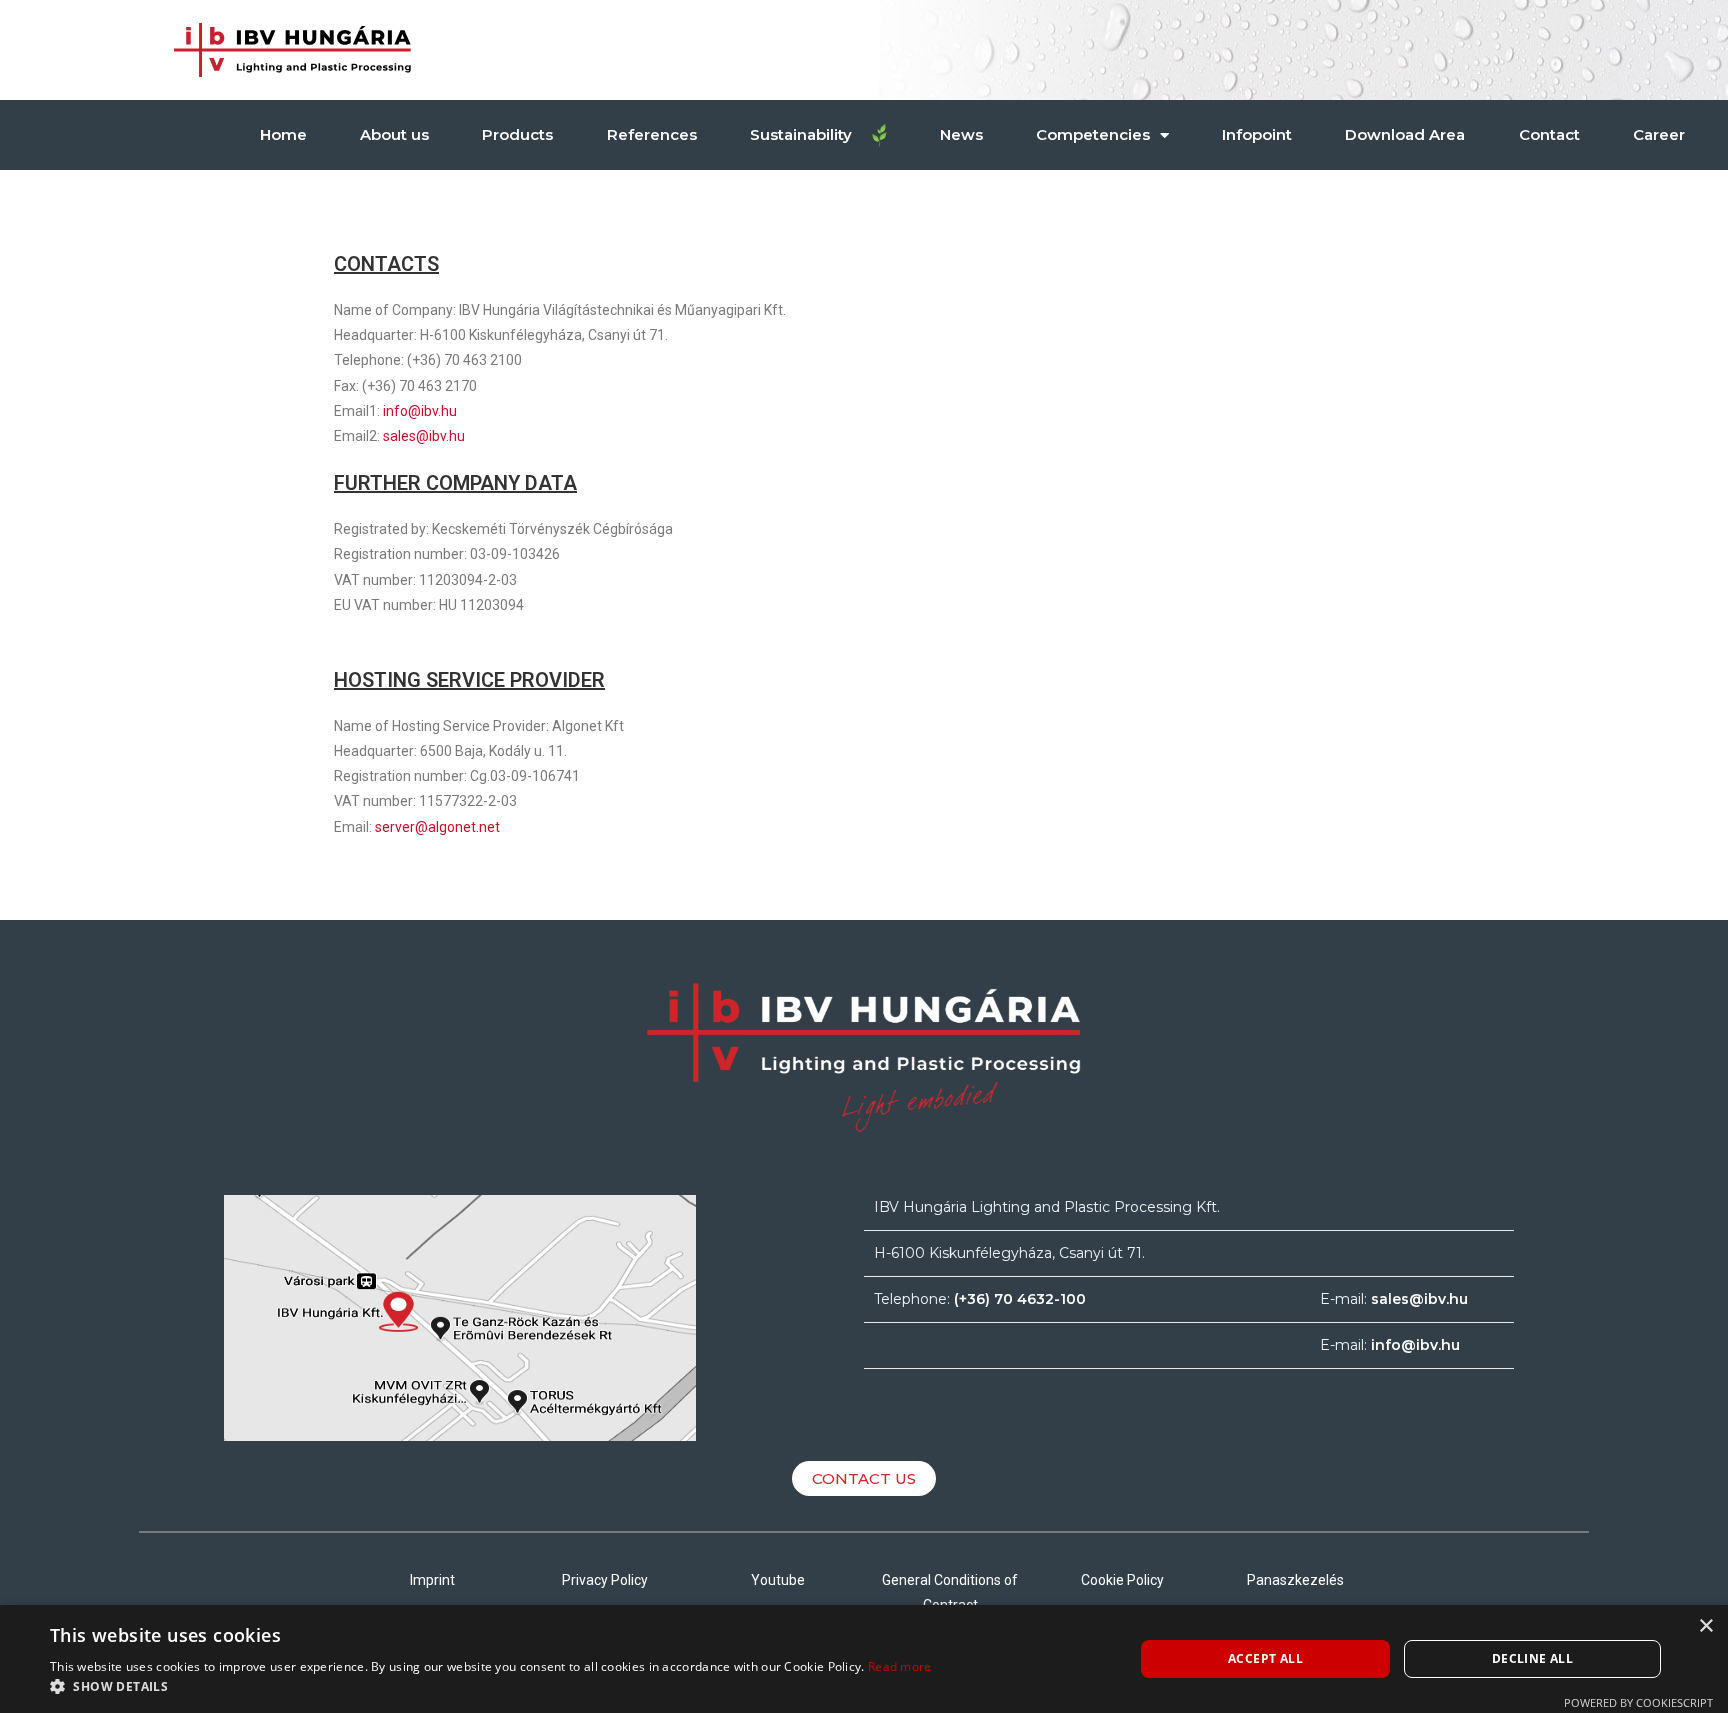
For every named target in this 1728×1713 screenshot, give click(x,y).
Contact (1549, 134)
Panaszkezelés (1295, 1580)
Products (517, 134)
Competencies (1093, 134)
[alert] (864, 1659)
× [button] (1705, 1626)
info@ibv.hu (420, 411)
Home (283, 134)
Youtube (778, 1580)
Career (1659, 134)
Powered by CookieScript (1638, 1702)
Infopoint (1257, 134)
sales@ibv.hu (424, 436)
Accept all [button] (1265, 1658)
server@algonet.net (437, 827)
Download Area (1405, 134)
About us (394, 134)
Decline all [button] (1532, 1658)
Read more (900, 1666)
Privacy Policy (605, 1580)
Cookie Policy (1122, 1580)
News (961, 134)
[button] (491, 1687)
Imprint (432, 1580)
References (652, 134)
